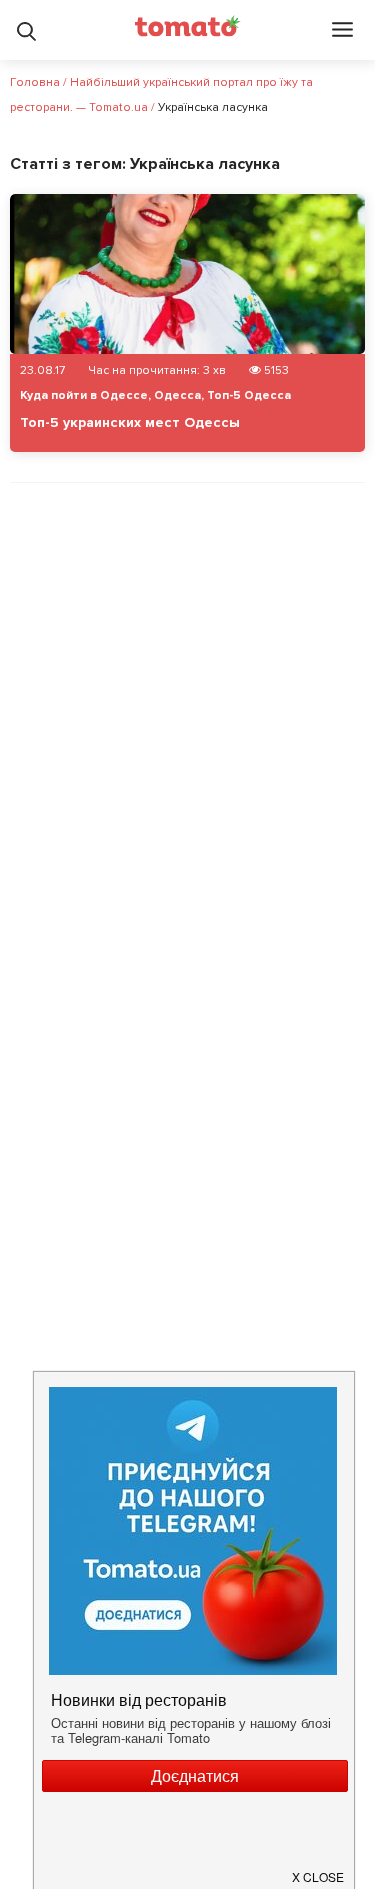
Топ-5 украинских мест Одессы (130, 422)
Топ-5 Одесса (249, 395)
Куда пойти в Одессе (84, 395)
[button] (319, 1869)
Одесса (177, 395)
